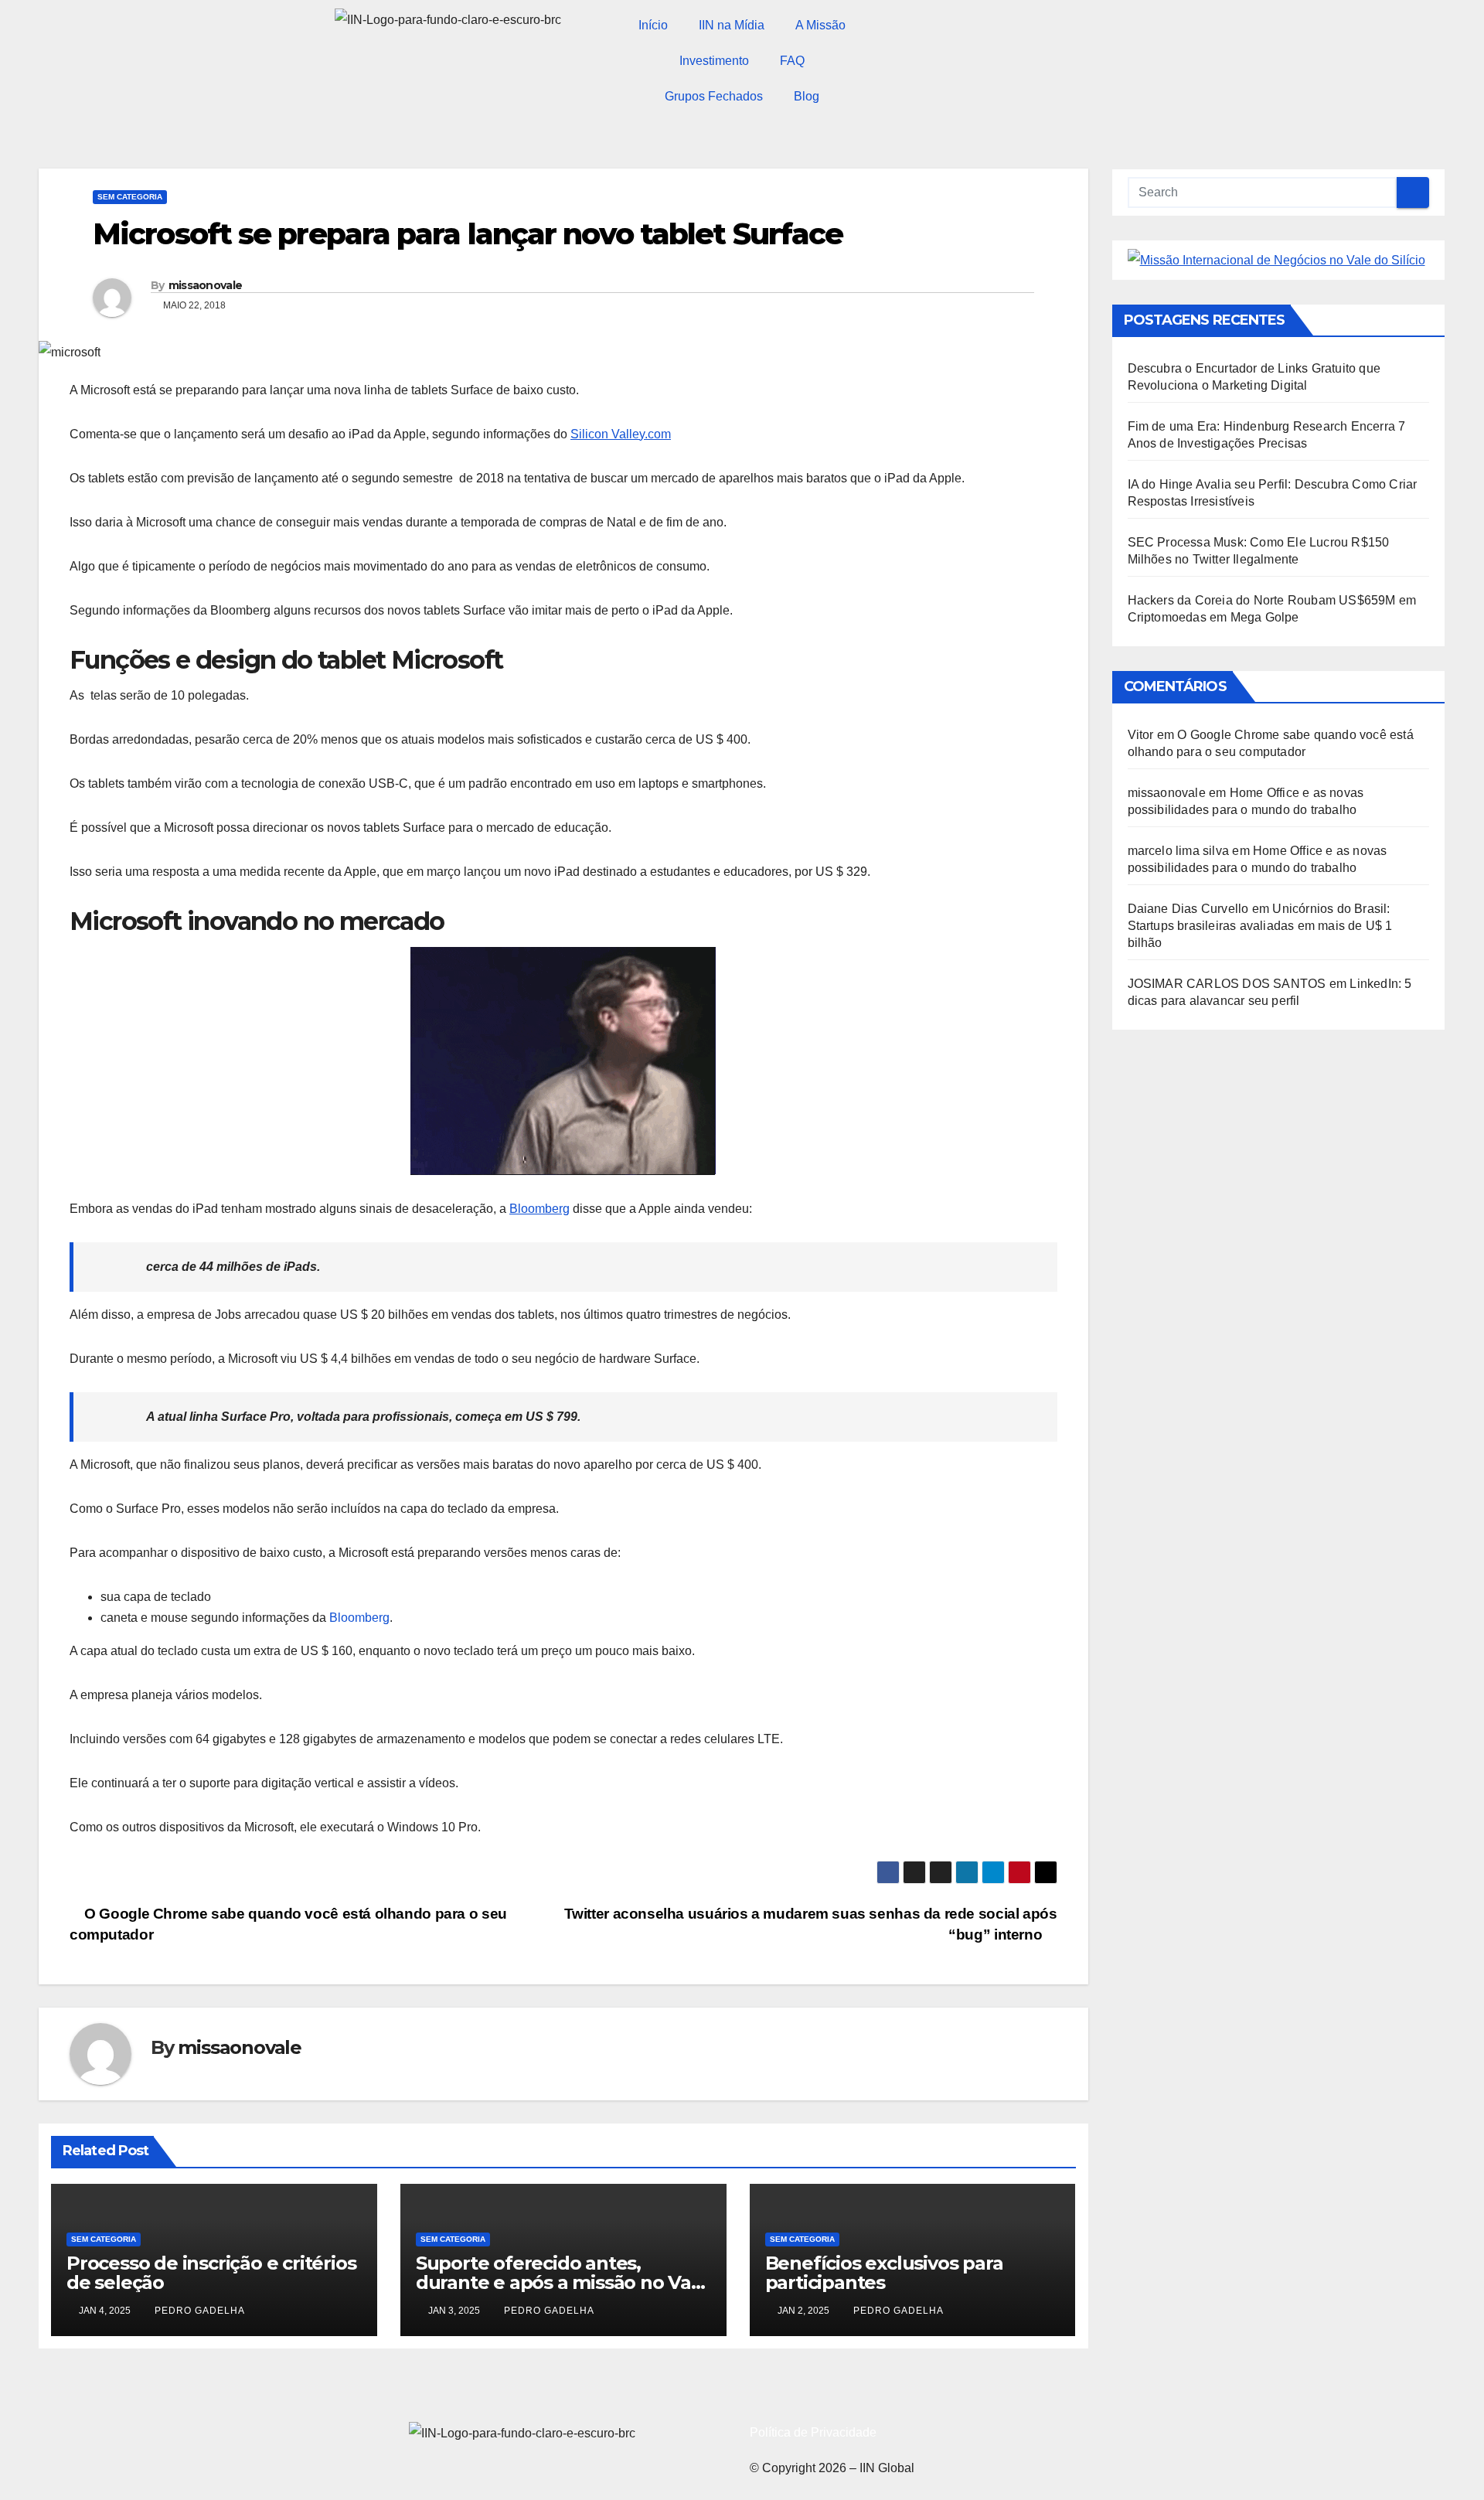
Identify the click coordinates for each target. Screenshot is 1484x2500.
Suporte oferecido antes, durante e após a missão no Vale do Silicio (562, 2282)
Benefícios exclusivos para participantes (884, 2273)
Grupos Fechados (714, 96)
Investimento (714, 61)
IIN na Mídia (732, 25)
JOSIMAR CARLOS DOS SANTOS (1227, 984)
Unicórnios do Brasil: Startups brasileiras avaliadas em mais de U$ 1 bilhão (1260, 926)
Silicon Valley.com (621, 434)
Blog (807, 96)
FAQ (792, 61)
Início (653, 25)
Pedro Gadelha (200, 2311)
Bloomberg (539, 1209)
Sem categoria (130, 197)
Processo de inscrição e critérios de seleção (211, 2273)
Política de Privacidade (813, 2432)
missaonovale (206, 285)
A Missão (820, 25)
